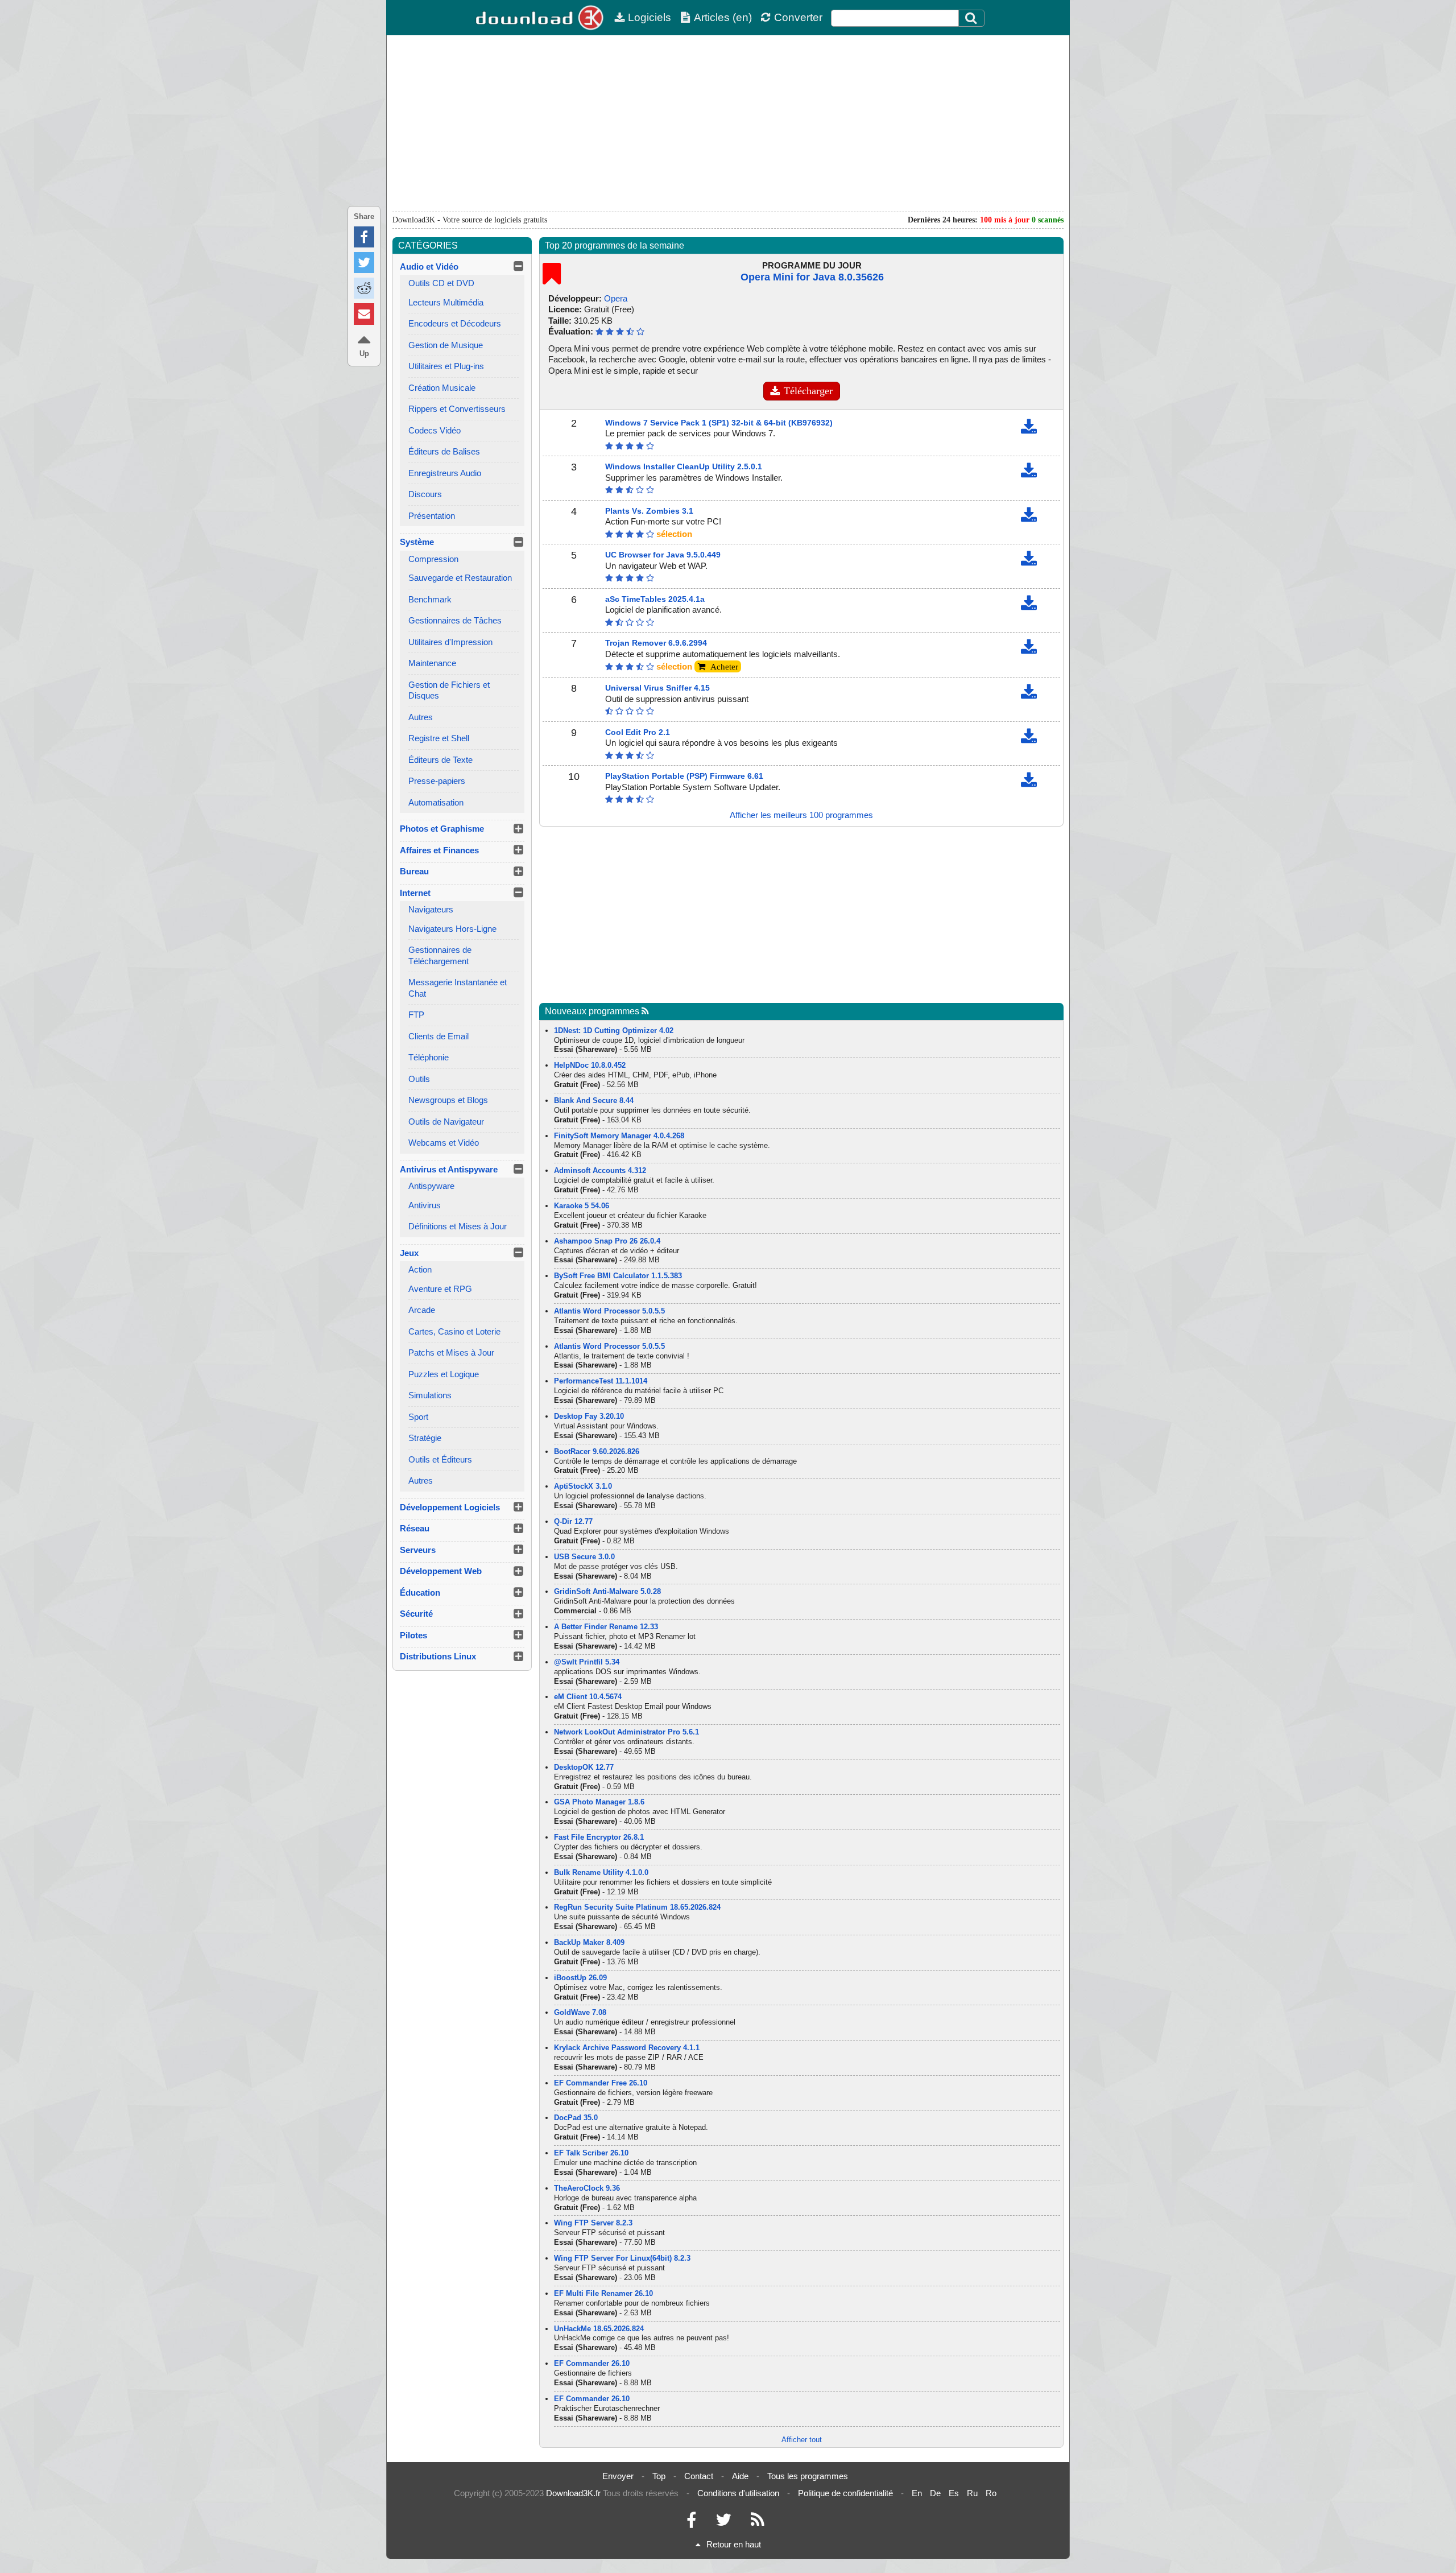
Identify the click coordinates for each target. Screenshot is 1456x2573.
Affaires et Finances (439, 850)
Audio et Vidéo (429, 267)
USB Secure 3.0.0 (584, 1557)
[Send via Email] (364, 314)
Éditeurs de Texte (440, 760)
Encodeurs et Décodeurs (455, 323)
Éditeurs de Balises (444, 451)
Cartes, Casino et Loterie (454, 1331)
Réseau (415, 1528)
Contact (699, 2476)
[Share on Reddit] (364, 288)
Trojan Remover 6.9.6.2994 (656, 643)
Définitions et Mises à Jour (458, 1226)
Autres (421, 717)
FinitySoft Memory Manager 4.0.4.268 (619, 1136)
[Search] (971, 18)
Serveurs (418, 1550)
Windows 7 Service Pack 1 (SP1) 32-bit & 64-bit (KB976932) (719, 423)
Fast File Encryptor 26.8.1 (599, 1837)
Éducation (420, 1593)
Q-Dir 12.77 (573, 1521)
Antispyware (431, 1186)
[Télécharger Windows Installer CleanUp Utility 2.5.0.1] (1029, 473)
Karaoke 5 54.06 (582, 1206)
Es (954, 2493)
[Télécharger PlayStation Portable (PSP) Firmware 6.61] (1029, 782)
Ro (991, 2493)
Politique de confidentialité (845, 2493)
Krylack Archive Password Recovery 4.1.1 (627, 2048)
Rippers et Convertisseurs (457, 409)
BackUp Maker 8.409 (589, 1942)
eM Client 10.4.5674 (588, 1697)
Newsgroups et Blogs (448, 1100)
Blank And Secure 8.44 (594, 1100)
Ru (972, 2493)
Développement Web (441, 1571)
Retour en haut (734, 2544)
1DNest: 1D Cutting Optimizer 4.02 (614, 1031)
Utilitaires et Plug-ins (446, 366)
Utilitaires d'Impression (450, 642)
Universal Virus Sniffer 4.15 (657, 688)
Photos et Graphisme (442, 829)
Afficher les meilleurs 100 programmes (801, 815)
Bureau (414, 871)
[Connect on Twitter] (723, 2523)
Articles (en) (723, 17)
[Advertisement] (728, 123)
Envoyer (618, 2476)
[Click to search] (973, 18)
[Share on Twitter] (364, 263)
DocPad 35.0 (576, 2118)
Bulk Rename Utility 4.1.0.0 (601, 1872)
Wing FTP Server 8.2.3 (593, 2223)
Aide (740, 2476)
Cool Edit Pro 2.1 (638, 732)
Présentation (432, 516)
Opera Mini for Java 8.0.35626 (812, 277)
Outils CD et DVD (441, 283)
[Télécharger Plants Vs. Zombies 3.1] (1029, 517)
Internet (415, 893)
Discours (425, 494)
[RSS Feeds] (758, 2523)
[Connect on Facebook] (691, 2523)
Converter (798, 17)
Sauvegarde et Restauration (460, 578)
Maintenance (432, 663)
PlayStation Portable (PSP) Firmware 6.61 (684, 776)
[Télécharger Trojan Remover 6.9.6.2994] (1029, 649)
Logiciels (650, 17)
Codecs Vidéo (435, 430)
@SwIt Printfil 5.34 (587, 1662)
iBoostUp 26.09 (580, 1978)
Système (417, 542)
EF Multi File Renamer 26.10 (603, 2293)
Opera (616, 298)
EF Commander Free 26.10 (601, 2083)
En (917, 2493)
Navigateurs (431, 909)
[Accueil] (540, 18)
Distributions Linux (438, 1656)
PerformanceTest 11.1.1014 (601, 1381)
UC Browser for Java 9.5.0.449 (663, 555)
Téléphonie (429, 1057)
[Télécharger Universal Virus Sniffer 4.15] (1029, 694)
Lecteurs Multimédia (446, 302)
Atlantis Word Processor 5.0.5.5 (609, 1311)
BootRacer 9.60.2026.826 (597, 1451)
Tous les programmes (808, 2476)
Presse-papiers (437, 781)
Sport (418, 1417)
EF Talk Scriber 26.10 (591, 2153)
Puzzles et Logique (444, 1374)
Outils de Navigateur (446, 1122)
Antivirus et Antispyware (449, 1169)
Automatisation (436, 802)
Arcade (422, 1310)
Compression (433, 559)
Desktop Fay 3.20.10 (589, 1416)
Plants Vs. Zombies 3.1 (649, 511)
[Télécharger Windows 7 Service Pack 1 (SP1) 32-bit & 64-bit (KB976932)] (1029, 429)
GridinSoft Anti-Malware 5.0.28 (607, 1591)
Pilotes (413, 1635)
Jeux (409, 1253)
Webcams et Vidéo (444, 1143)
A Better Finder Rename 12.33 (606, 1627)
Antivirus (425, 1205)
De (935, 2493)
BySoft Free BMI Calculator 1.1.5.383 (618, 1276)
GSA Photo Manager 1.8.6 (599, 1802)
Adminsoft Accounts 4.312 (600, 1170)
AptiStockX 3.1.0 (583, 1486)
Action (420, 1269)
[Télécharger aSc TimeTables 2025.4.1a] (1029, 606)
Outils (419, 1079)
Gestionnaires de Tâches (455, 620)
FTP (416, 1015)
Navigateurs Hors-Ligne (452, 929)
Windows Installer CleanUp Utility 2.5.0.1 (684, 466)
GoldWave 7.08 (580, 2012)
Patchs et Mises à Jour (451, 1352)
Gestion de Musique (446, 345)
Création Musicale (442, 388)
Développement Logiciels (450, 1507)
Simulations (430, 1395)
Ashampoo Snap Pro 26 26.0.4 (607, 1241)
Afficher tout (802, 2440)
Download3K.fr (573, 2493)
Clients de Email (439, 1036)
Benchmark (430, 599)
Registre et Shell (439, 738)
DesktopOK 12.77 (584, 1767)
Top (659, 2476)
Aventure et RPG (440, 1289)
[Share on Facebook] (364, 237)
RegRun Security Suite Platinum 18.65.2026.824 (637, 1907)
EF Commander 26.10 (592, 2363)
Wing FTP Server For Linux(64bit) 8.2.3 (622, 2258)
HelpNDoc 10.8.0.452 (590, 1065)
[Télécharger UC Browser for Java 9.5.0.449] (1029, 561)
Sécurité (416, 1614)
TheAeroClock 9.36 (587, 2188)
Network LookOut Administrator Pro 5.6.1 (626, 1732)
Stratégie (425, 1438)
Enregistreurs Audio (445, 473)
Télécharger (808, 391)
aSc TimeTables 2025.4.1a (655, 599)
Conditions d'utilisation (738, 2493)
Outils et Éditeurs (440, 1459)
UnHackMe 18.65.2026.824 (599, 2329)
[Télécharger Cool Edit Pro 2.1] (1029, 739)
